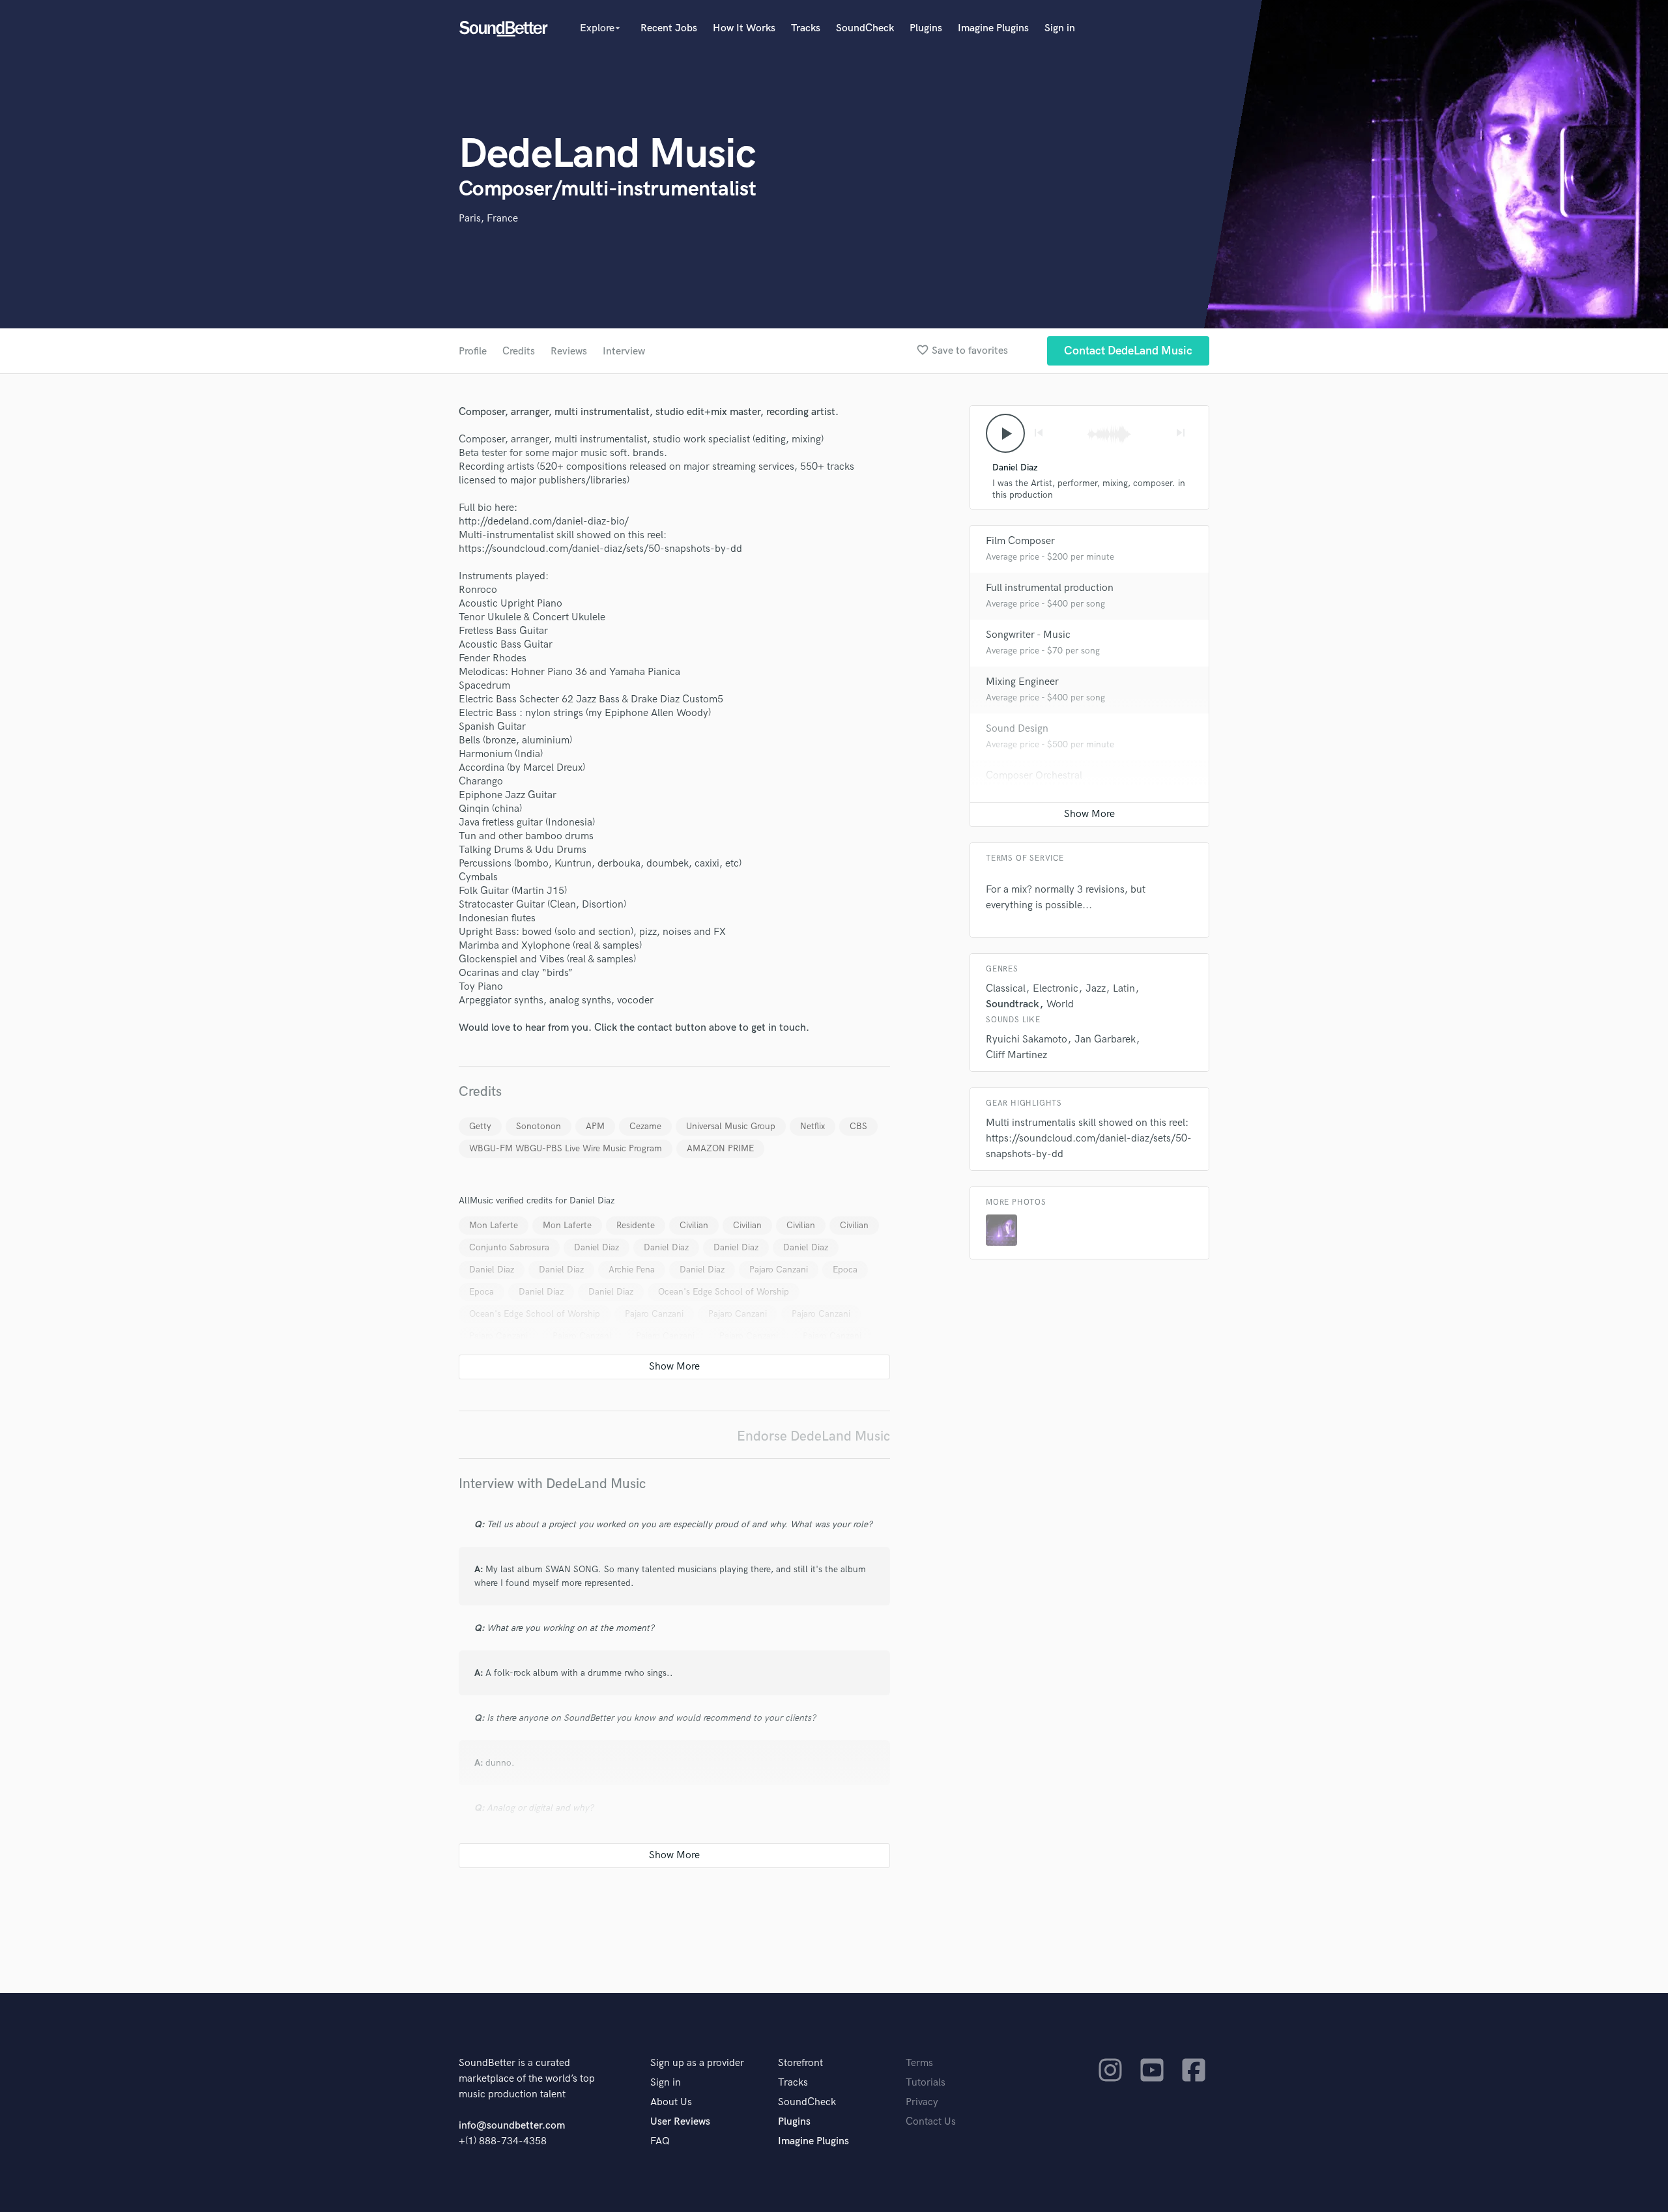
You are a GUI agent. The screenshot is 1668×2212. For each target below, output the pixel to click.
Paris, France (488, 219)
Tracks (806, 28)
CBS (858, 1126)
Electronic (1056, 989)
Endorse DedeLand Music (813, 1436)
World (1060, 1004)
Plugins (926, 28)
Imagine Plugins (993, 28)
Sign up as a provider (697, 2063)
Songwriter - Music (1028, 635)
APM (595, 1126)
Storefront (800, 2063)
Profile (473, 352)
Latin (1124, 989)
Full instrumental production (1050, 588)
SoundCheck (865, 28)
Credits (519, 352)
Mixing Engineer (1022, 682)
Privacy (922, 2102)
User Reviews (680, 2122)
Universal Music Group (731, 1126)
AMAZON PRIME (720, 1148)
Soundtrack (1013, 1004)
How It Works (744, 28)
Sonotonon (539, 1126)
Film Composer (1020, 541)
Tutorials (926, 2083)
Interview (624, 352)
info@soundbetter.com (512, 2126)
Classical (1006, 989)
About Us (671, 2102)
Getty (480, 1126)
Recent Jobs (669, 28)
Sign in (1060, 28)
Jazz (1096, 989)
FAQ (660, 2141)
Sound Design (1017, 729)
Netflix (812, 1126)
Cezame (645, 1126)
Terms (919, 2063)
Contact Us (931, 2122)
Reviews (569, 352)
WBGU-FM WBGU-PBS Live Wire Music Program (566, 1148)
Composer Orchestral (1034, 776)
